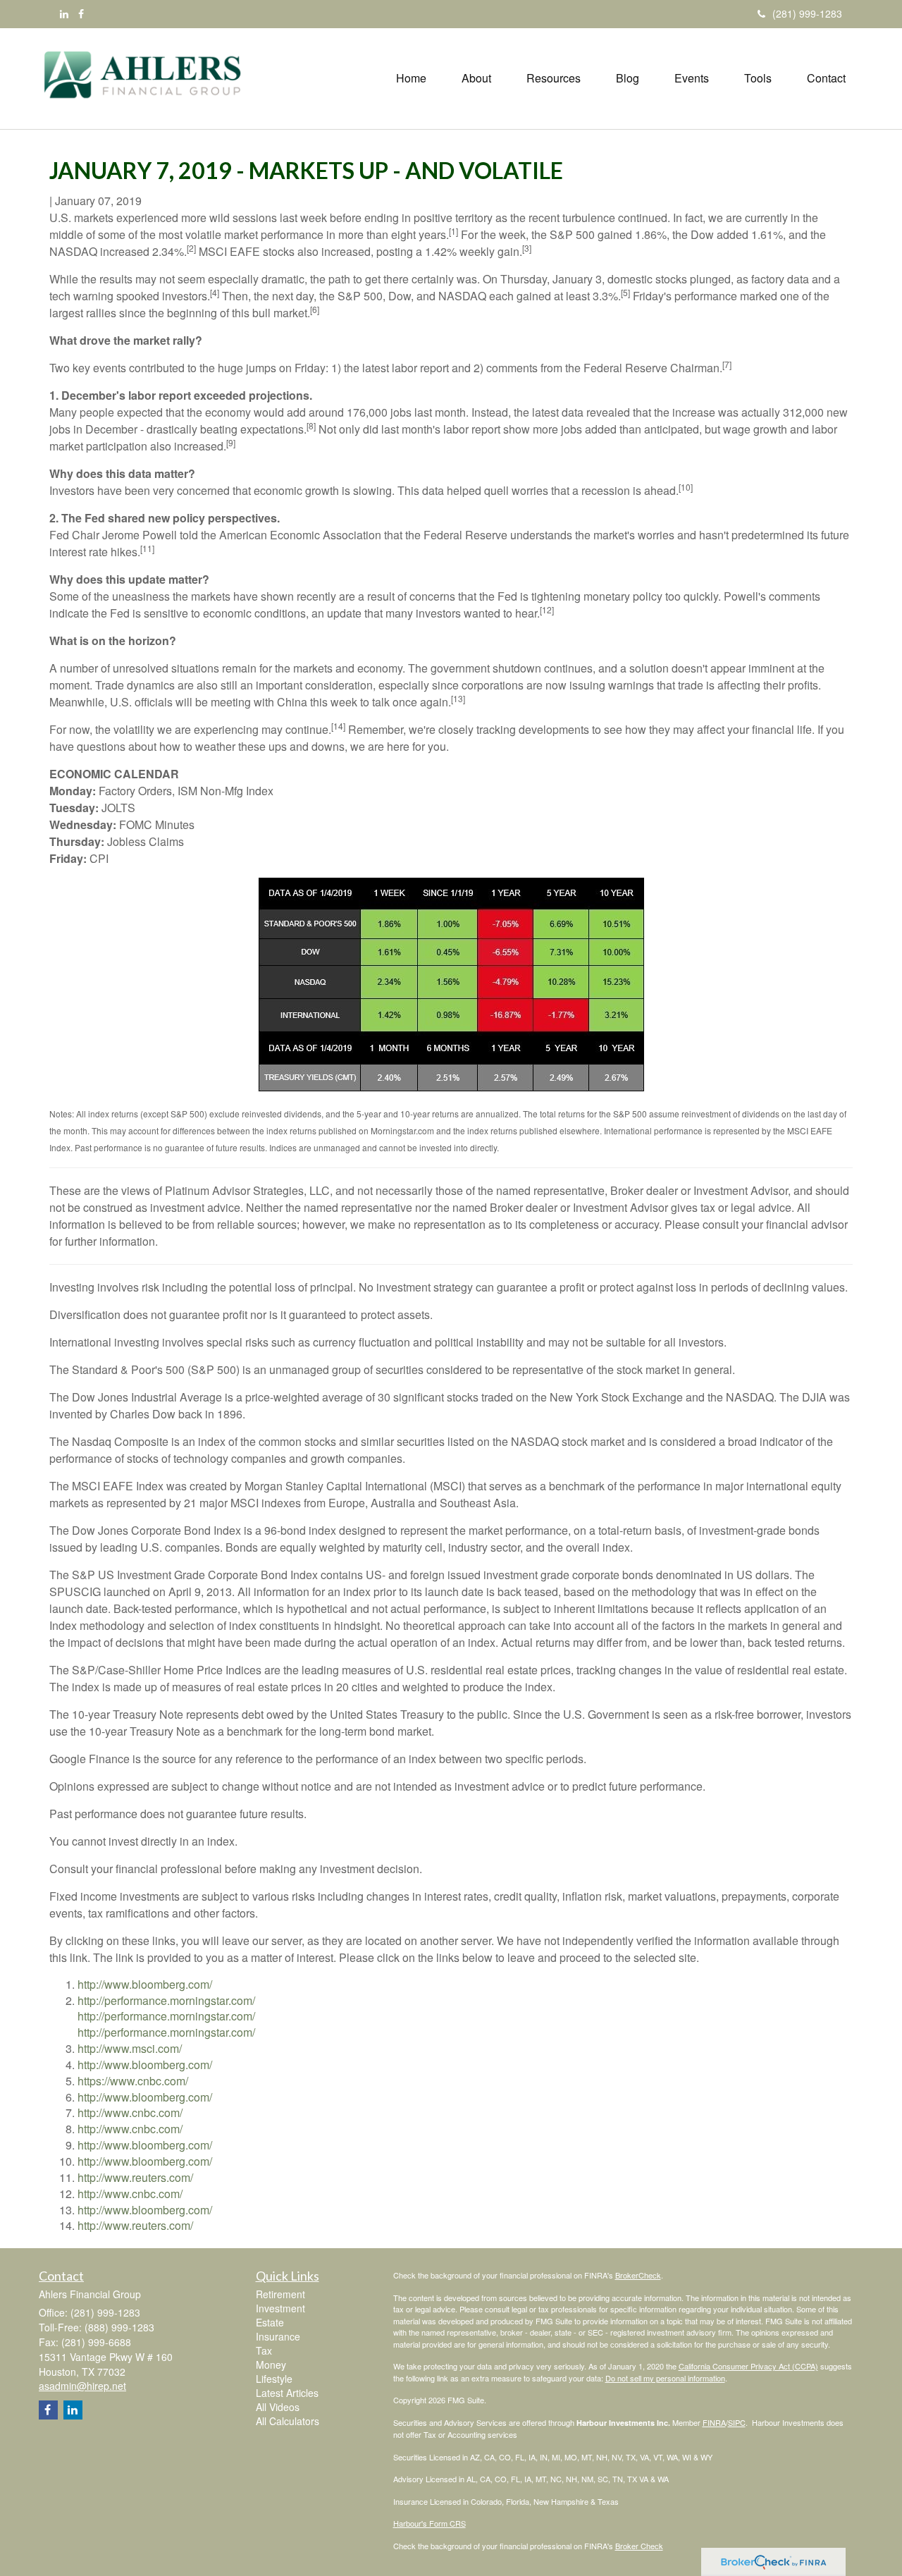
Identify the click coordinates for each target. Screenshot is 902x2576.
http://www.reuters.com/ (135, 2177)
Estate (270, 2322)
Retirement (280, 2294)
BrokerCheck (638, 2275)
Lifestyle (274, 2379)
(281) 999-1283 (807, 13)
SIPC (737, 2422)
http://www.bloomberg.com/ (145, 1984)
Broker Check (639, 2546)
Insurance (278, 2336)
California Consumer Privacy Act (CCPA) (748, 2366)
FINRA (714, 2422)
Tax (264, 2350)
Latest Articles (287, 2393)
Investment (280, 2308)
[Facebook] (81, 13)
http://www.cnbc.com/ (130, 2112)
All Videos (278, 2407)
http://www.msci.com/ (130, 2048)
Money (271, 2365)
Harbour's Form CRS (430, 2523)
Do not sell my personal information (665, 2378)
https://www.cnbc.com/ (133, 2081)
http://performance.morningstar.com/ (166, 2000)
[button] (476, 78)
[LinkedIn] (64, 13)
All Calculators (288, 2421)
